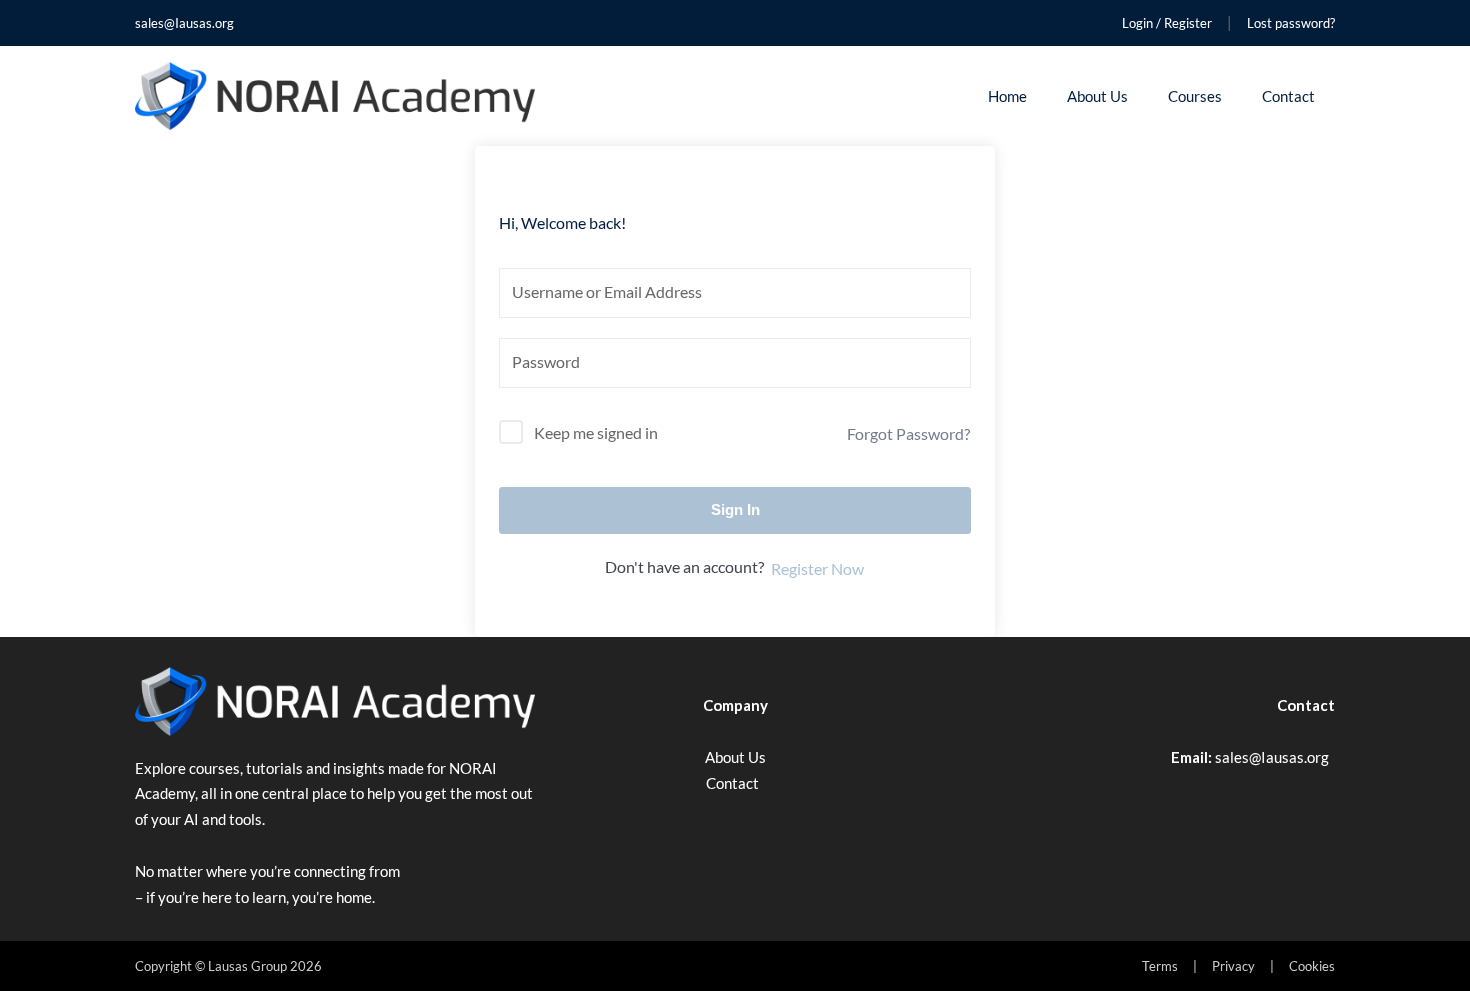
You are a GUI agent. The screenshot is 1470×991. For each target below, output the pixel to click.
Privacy (1233, 966)
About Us (1097, 96)
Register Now (817, 568)
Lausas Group (247, 966)
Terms (1160, 966)
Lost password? (1291, 23)
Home (1007, 96)
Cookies (1312, 966)
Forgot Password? (908, 433)
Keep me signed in (596, 432)
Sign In (735, 509)
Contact (1288, 96)
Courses (1195, 96)
